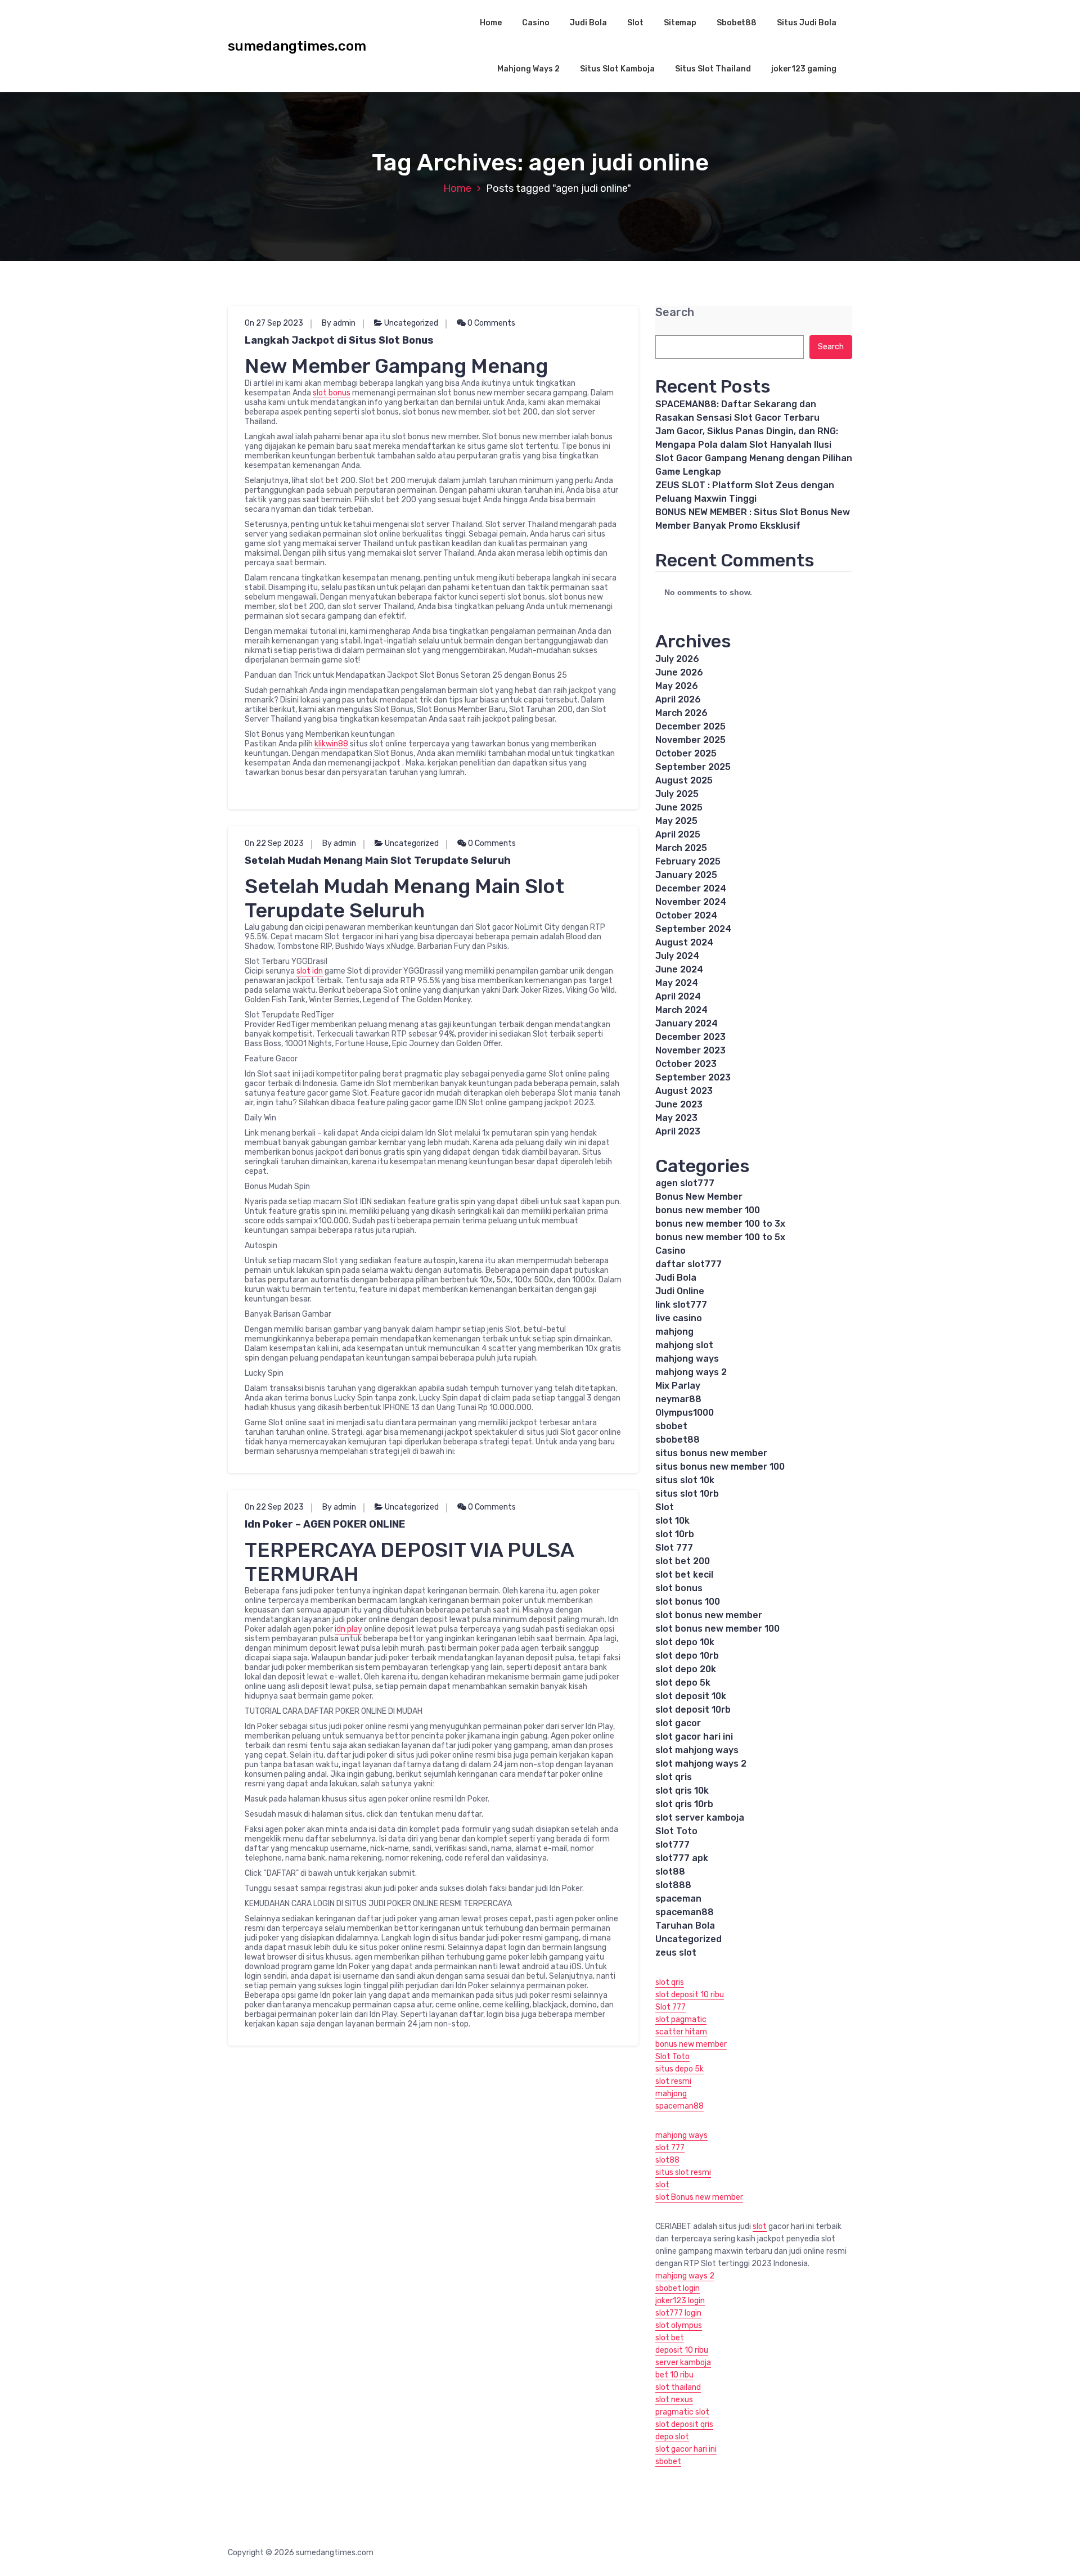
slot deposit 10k (691, 1696)
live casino (679, 1318)
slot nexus (674, 2400)
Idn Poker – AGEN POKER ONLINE (325, 1524)
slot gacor (678, 1723)
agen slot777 (685, 1183)
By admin (339, 323)
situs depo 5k (679, 2069)
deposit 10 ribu (682, 2350)
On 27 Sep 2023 (274, 323)
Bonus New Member (699, 1197)
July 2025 (677, 794)
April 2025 (678, 834)
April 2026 (678, 699)
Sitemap (680, 23)
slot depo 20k (686, 1669)
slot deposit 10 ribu (690, 1995)
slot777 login (678, 2313)
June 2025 (679, 807)
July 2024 (677, 956)
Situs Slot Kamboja (617, 69)
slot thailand (678, 2387)
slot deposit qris (684, 2424)
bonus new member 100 (708, 1210)
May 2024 (677, 983)
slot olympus (679, 2325)
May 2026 (677, 686)
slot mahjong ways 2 (701, 1764)
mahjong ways (687, 1359)
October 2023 (686, 1064)
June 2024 (679, 969)
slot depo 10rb (687, 1656)
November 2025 (690, 740)
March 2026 (681, 713)
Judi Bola (588, 23)
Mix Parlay (678, 1386)
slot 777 (670, 2148)
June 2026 (679, 672)
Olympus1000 (685, 1413)
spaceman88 (685, 1912)
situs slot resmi (683, 2172)
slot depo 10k (685, 1642)
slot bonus (332, 393)
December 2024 (691, 888)
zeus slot (676, 1953)
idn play (348, 1629)
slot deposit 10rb (693, 1710)
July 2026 (677, 659)
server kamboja (683, 2363)
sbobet (671, 1426)
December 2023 (690, 1037)
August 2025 (684, 780)
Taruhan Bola (685, 1926)
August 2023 (684, 1091)
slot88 (670, 1872)
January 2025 (686, 875)
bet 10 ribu (674, 2375)
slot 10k (672, 1521)
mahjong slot (684, 1345)
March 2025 (681, 848)
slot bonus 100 (688, 1602)
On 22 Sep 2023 (274, 843)
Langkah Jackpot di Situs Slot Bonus (339, 340)
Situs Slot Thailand (713, 69)
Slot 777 (674, 1548)
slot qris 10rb (684, 1804)
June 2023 (679, 1104)
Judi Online (680, 1291)
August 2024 (684, 942)
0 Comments (490, 323)
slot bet (670, 2338)
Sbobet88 (737, 23)
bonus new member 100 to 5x (720, 1237)
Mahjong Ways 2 (528, 69)
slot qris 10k (682, 1791)
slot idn (310, 971)
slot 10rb (675, 1534)
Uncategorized (411, 323)
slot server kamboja (700, 1818)
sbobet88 (678, 1440)
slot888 (673, 1885)
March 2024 (681, 1010)
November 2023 (690, 1050)
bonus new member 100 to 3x (720, 1224)
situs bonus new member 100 (720, 1467)
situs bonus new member (711, 1453)
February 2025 (688, 861)
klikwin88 (331, 744)
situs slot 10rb (687, 1494)
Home (491, 23)
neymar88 (678, 1399)
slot (662, 2185)
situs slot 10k (685, 1480)
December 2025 (690, 726)
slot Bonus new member (699, 2197)
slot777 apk (682, 1858)
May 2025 (676, 821)
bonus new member (691, 2044)
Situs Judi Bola (807, 23)
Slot (635, 23)
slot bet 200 (683, 1561)
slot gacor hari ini (694, 1737)
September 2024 (693, 929)
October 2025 (686, 753)
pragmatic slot (682, 2412)
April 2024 (678, 996)
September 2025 (693, 767)
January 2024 (687, 1023)
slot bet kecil (684, 1575)
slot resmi (673, 2081)
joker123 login (680, 2301)
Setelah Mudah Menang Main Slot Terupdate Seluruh (378, 861)
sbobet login (678, 2288)
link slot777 (681, 1305)
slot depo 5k (683, 1683)
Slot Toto (676, 1831)
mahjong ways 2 (691, 1372)
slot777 (672, 1845)
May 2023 (676, 1118)
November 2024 (691, 902)
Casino (536, 23)
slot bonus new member (709, 1615)
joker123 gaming (804, 69)
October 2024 (686, 915)
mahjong (674, 1332)
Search (675, 312)
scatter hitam (681, 2032)
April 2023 (678, 1131)
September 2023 (693, 1077)
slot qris (674, 1777)
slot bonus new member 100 (717, 1629)
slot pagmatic (681, 2019)
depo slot (672, 2437)
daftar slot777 (688, 1264)
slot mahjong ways (697, 1750)
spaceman (678, 1899)
